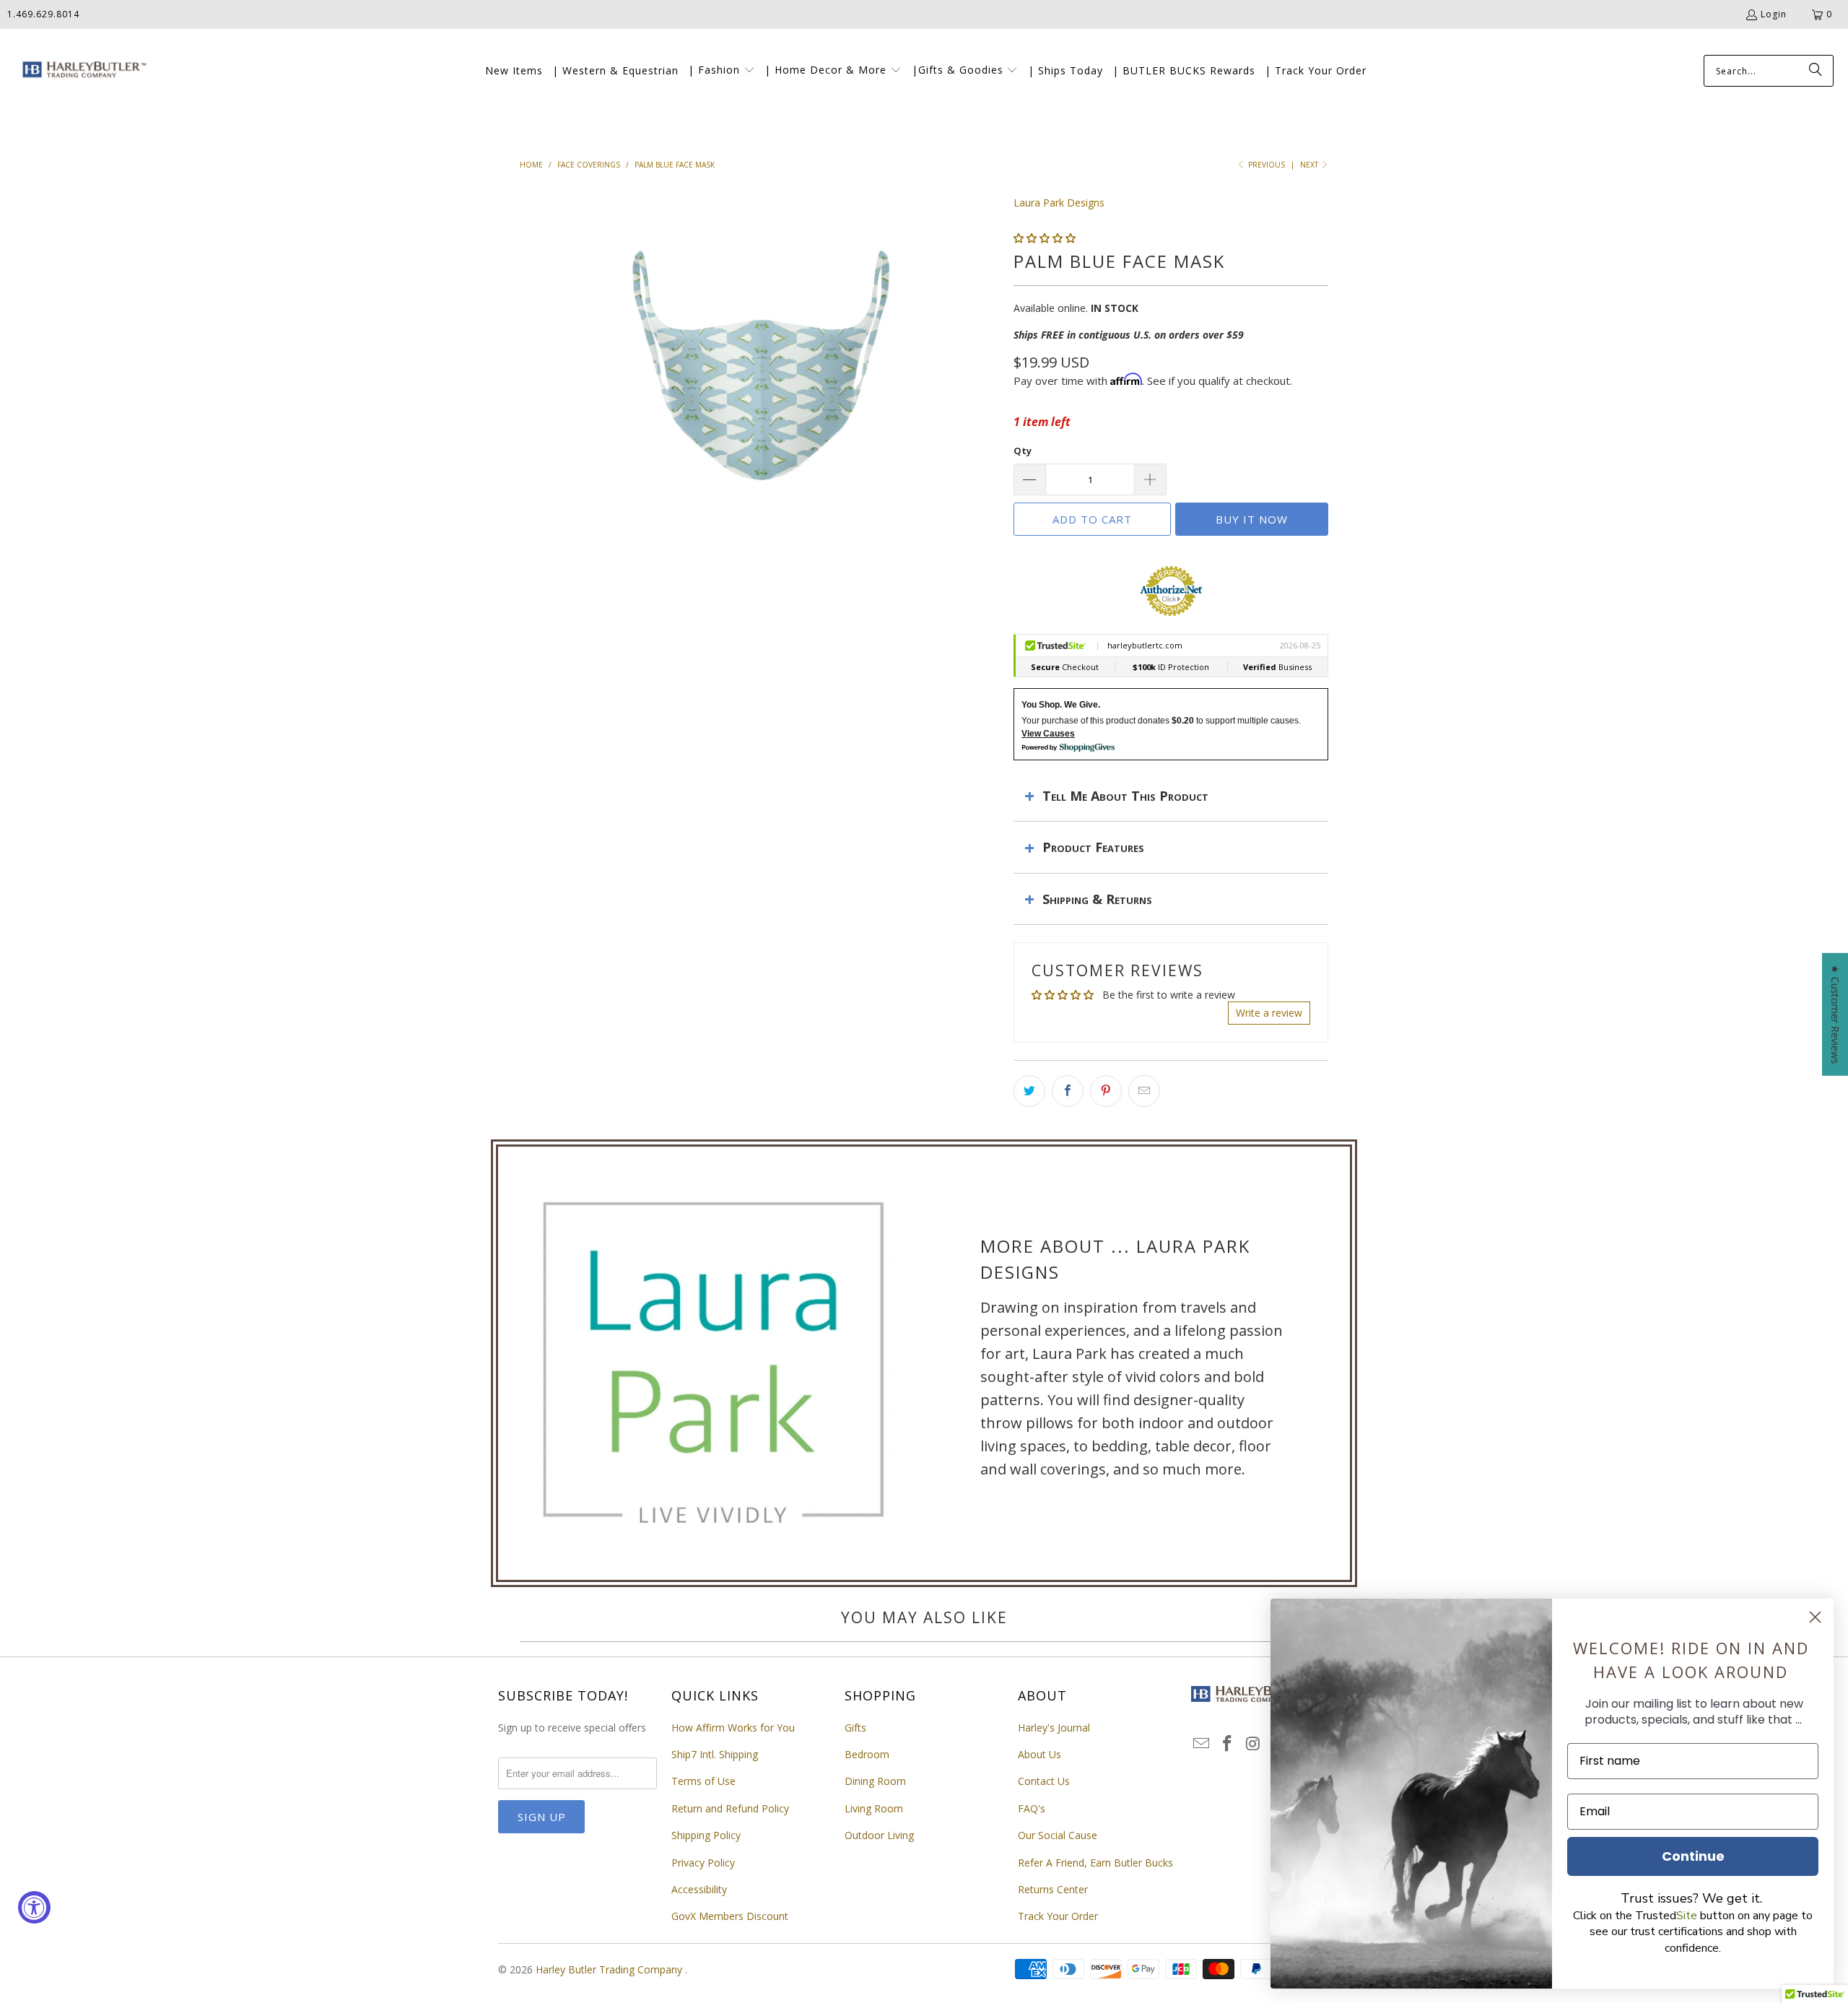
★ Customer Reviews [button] (1835, 1014)
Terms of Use (703, 1781)
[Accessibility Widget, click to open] (34, 1907)
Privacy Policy (703, 1863)
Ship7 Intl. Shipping (715, 1754)
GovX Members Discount (730, 1916)
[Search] (1816, 71)
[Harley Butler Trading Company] (81, 71)
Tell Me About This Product (1125, 796)
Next (1310, 165)
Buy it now (1252, 519)
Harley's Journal (1054, 1728)
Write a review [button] (1269, 1013)
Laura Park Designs (1059, 203)
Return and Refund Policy (730, 1808)
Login (1774, 14)
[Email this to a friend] (1144, 1091)
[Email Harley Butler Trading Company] (1202, 1744)
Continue (1693, 1856)
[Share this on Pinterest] (1106, 1091)
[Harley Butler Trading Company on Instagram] (1253, 1744)
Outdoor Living (879, 1835)
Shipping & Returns (1097, 899)
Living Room (874, 1808)
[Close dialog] (1815, 1617)
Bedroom (867, 1754)
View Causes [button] (1048, 734)
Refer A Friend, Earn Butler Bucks (1095, 1863)
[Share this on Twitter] (1029, 1091)
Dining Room (875, 1781)
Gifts (855, 1728)
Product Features (1093, 847)
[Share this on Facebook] (1068, 1091)
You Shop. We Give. (1061, 705)
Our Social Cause (1058, 1835)
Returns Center (1053, 1889)
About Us (1039, 1754)
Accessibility (699, 1889)
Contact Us (1044, 1781)
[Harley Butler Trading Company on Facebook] (1228, 1744)
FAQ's (1032, 1808)
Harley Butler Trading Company (610, 1969)
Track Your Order (1058, 1916)
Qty (1023, 451)
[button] (722, 71)
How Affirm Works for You (733, 1728)
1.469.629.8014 (43, 14)
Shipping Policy (706, 1835)
